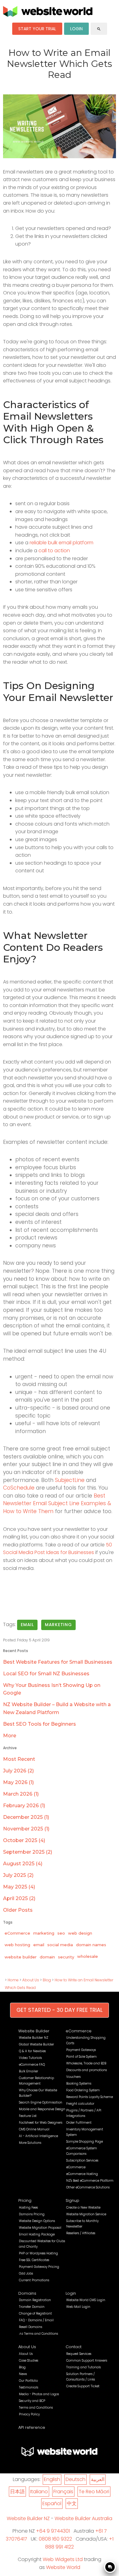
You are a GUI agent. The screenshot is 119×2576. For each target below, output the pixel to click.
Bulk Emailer (29, 2071)
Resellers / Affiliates (81, 2233)
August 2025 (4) (23, 1864)
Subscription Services (82, 2160)
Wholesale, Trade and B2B (86, 2063)
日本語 (17, 2492)
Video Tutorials (30, 2058)
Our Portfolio (28, 2381)
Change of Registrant (35, 2313)
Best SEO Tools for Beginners (40, 1724)
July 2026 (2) (18, 1771)
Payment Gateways (81, 2050)
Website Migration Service (86, 2214)
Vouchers (73, 2077)
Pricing (25, 2200)
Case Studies (29, 2361)
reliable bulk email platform (61, 543)
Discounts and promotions (87, 2070)
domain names (91, 1945)
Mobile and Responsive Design (42, 2109)
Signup (72, 2200)
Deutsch (76, 2479)
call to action (54, 551)
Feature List (28, 2116)
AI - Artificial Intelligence (38, 2136)
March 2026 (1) (21, 1794)
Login (71, 2293)
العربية (98, 2479)
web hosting (17, 1945)
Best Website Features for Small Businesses (58, 1662)
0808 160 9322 (55, 2539)
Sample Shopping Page (85, 2142)
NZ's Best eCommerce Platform (90, 2181)
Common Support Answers (87, 2361)
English (52, 2479)
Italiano (39, 2492)
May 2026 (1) (18, 1782)
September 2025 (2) (28, 1852)
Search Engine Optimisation (41, 2102)
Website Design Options (37, 2221)
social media (60, 1945)
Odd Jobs (26, 2273)
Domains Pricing (32, 2214)
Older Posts (18, 1910)
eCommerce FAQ (32, 2065)
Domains (27, 2293)
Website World (63, 2567)
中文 (72, 2503)
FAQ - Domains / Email (36, 2320)
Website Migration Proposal (40, 2228)
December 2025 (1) (26, 1817)
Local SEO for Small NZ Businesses (46, 1674)
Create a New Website (83, 2207)
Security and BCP (32, 2401)
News (23, 2374)
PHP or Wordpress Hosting (38, 2253)
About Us (31, 1980)
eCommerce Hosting (82, 2174)
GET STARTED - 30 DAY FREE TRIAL (60, 2010)
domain (47, 1957)
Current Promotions (34, 2280)
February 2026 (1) (24, 1806)
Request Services (79, 2354)
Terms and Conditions (36, 2408)
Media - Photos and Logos (39, 2394)
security (66, 1957)
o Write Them (36, 1511)
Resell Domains (31, 2327)
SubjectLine (70, 1480)
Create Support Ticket (83, 2386)
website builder (21, 1957)
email (27, 1625)
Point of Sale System (81, 2057)
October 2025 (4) (24, 1840)
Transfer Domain (32, 2307)
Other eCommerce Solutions (88, 2187)
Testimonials (29, 2387)
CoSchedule (19, 1488)
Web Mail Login (78, 2307)
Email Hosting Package (37, 2234)
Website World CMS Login (86, 2300)
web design (80, 1933)
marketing (58, 1625)
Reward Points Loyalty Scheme (90, 2097)
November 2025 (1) (26, 1829)
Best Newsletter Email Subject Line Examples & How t (57, 1503)
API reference (32, 2427)
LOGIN (76, 29)
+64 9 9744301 (53, 2531)
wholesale (88, 1956)
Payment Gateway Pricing (39, 2267)
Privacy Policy (29, 2414)
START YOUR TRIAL (37, 29)
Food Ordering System (83, 2090)
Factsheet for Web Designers (41, 2123)
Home (13, 1980)
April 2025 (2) (19, 1898)
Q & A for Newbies (32, 2051)
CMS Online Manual (34, 2129)
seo (61, 1933)
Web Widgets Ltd (63, 2559)
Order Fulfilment (79, 2123)
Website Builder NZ (34, 2038)
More (10, 1736)
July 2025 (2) (18, 1875)
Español (52, 2503)
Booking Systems (79, 2083)
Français (63, 2492)
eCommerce (17, 1933)
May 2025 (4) (19, 1887)
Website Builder (34, 2031)
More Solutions (30, 2143)
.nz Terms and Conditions (38, 2334)
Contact (74, 2347)
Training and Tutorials (83, 2367)
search (99, 29)
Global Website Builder (36, 2044)
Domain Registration (35, 2300)
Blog (47, 1980)
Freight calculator (80, 2104)
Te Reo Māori (94, 2492)
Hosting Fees (28, 2207)
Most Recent (19, 1759)
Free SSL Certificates (34, 2260)
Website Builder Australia (83, 2518)
